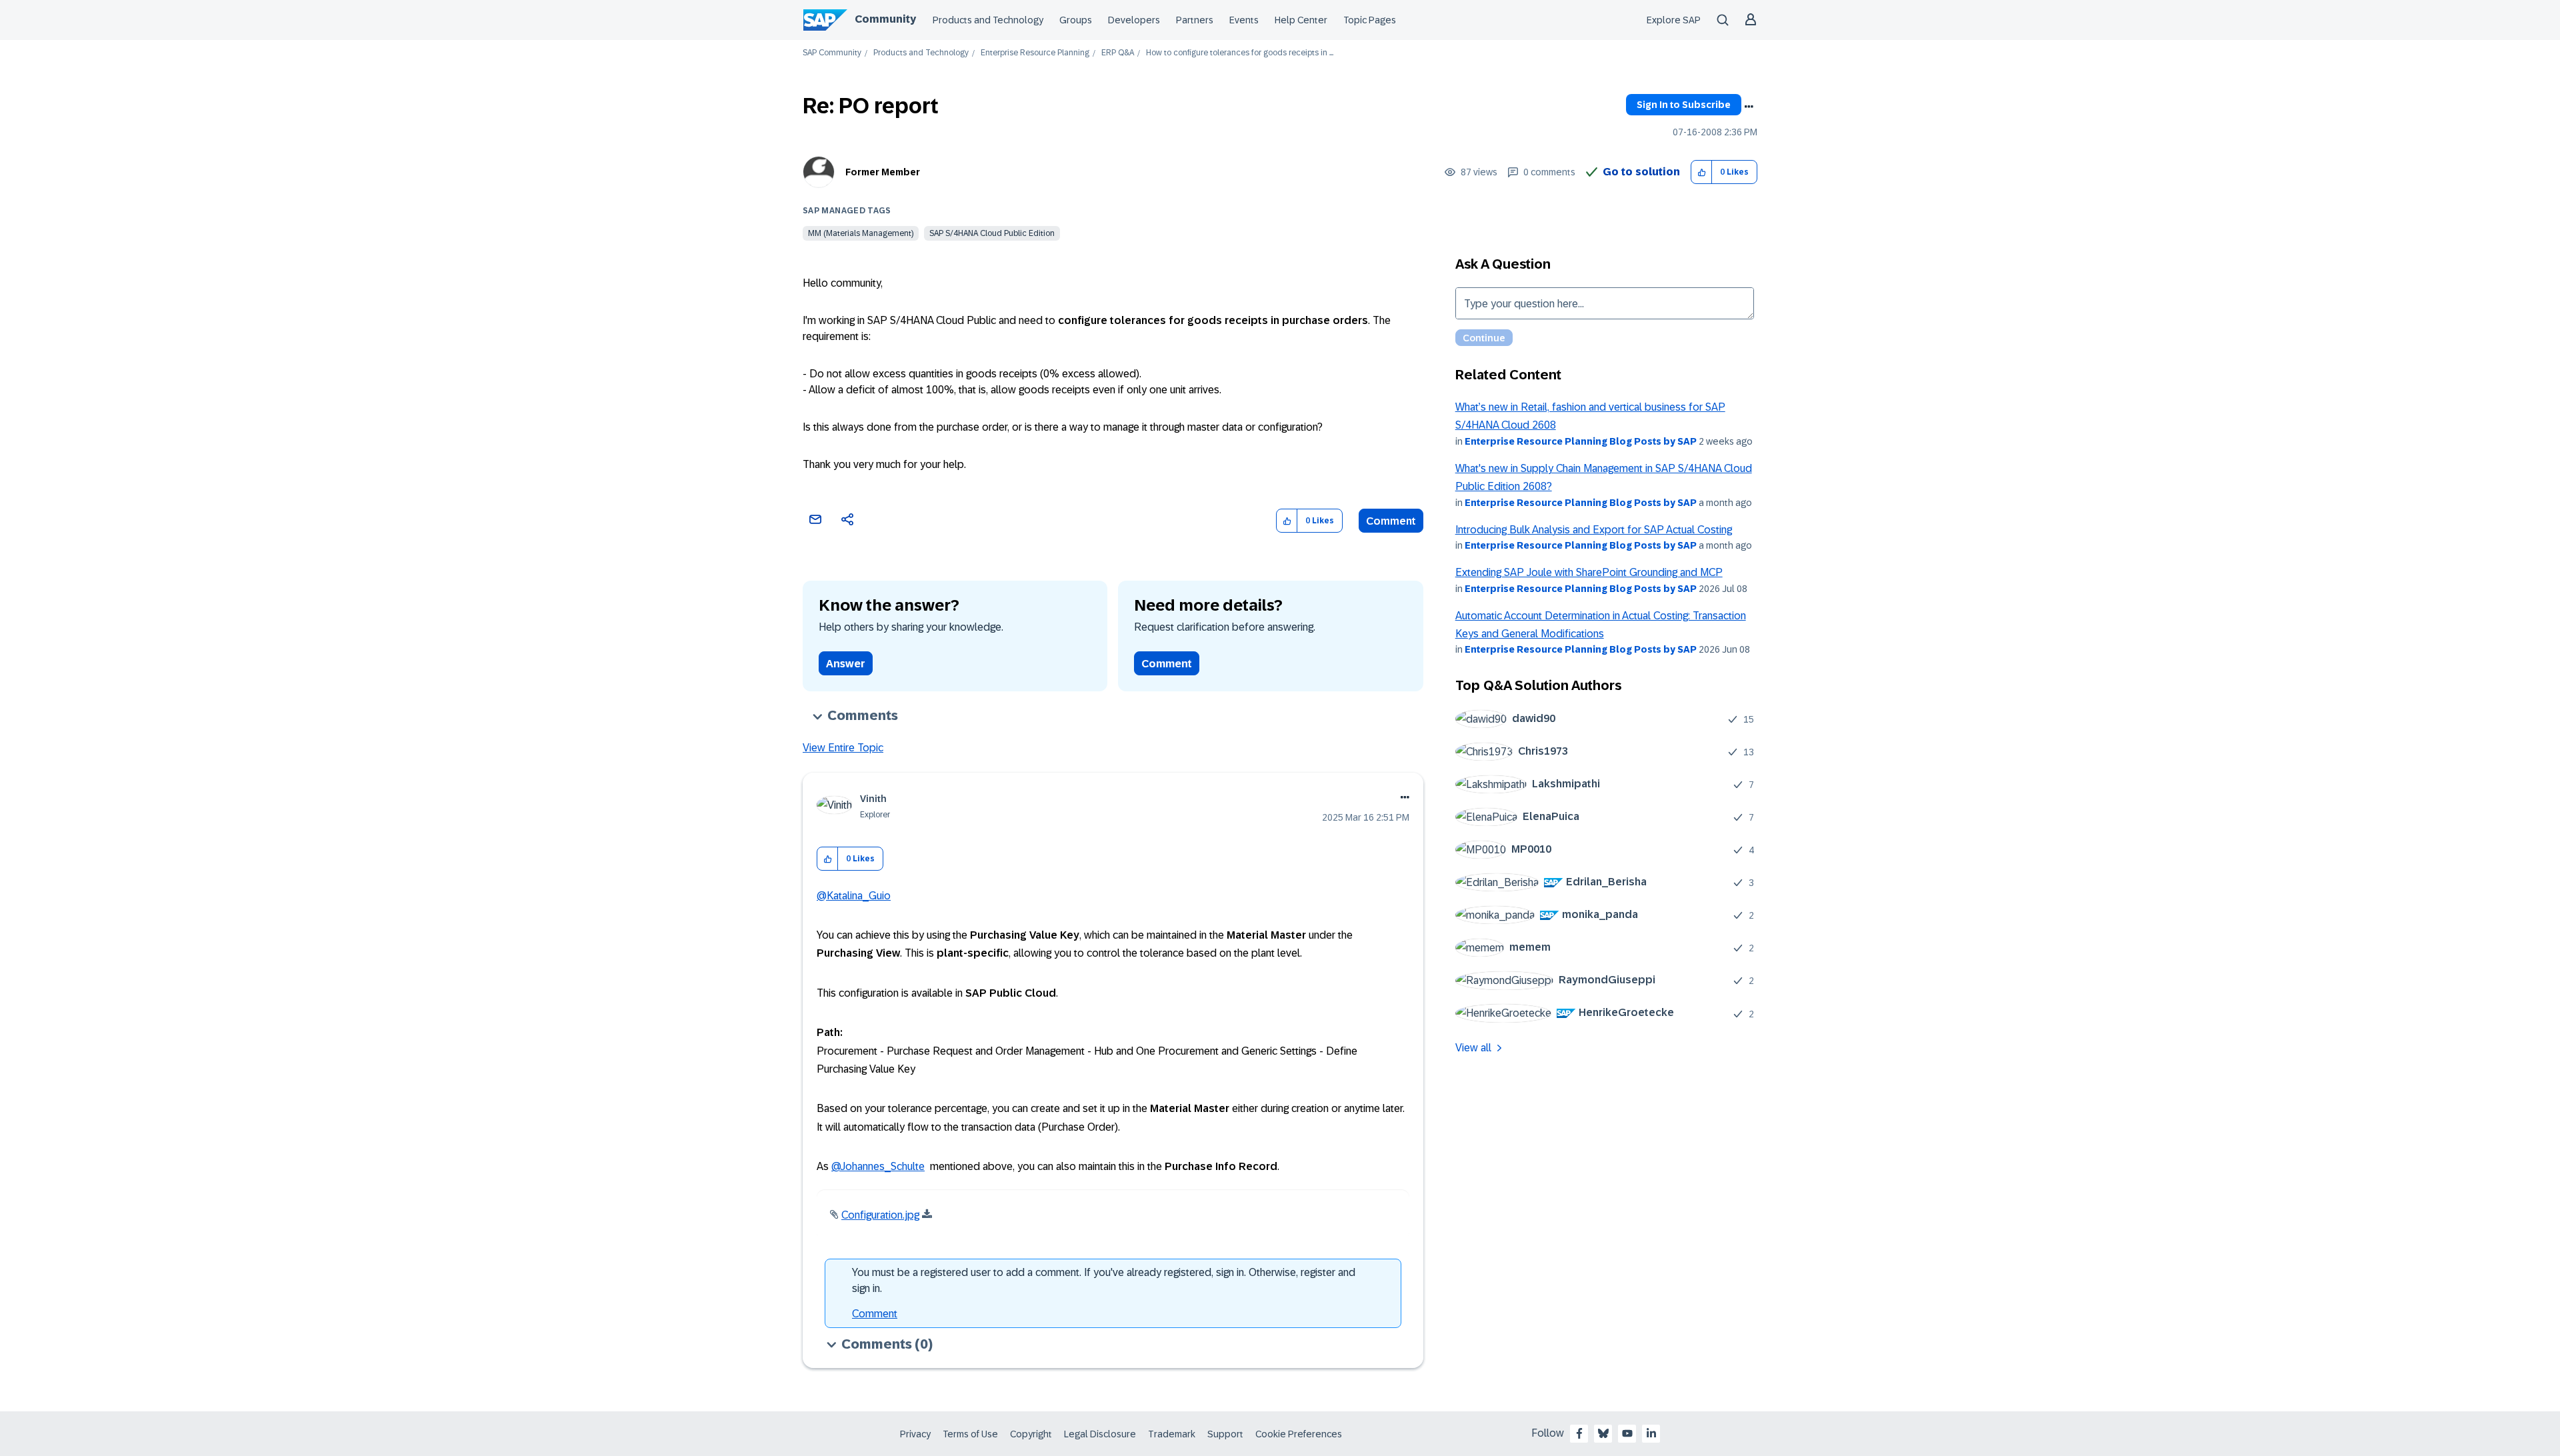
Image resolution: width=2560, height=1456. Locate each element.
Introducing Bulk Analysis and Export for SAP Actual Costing (1594, 530)
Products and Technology (988, 20)
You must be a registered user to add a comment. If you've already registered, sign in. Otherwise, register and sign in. (1104, 1280)
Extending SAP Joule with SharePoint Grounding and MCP (1589, 572)
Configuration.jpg (880, 1215)
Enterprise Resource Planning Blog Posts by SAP (1581, 441)
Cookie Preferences (1299, 1434)
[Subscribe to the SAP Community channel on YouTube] (1627, 1433)
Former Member (883, 172)
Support (1225, 1434)
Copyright (1031, 1434)
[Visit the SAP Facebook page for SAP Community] (1579, 1433)
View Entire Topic (843, 748)
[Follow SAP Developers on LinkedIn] (1651, 1433)
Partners (1195, 20)
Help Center (1301, 20)
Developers (1134, 20)
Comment (1391, 521)
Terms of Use (970, 1434)
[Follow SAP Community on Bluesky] (1603, 1433)
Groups (1076, 20)
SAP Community (832, 53)
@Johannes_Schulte (878, 1166)
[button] (1702, 172)
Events (1244, 20)
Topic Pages (1370, 20)
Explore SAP (1674, 20)
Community (885, 19)
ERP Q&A (1118, 53)
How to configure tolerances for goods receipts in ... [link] (1240, 53)
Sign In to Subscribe (1684, 105)
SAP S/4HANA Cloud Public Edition (992, 233)
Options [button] (1749, 107)
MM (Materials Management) (861, 233)
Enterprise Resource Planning (1035, 53)
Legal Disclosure (1100, 1434)
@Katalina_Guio (854, 896)
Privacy (915, 1434)
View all (1473, 1048)
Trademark (1172, 1434)
